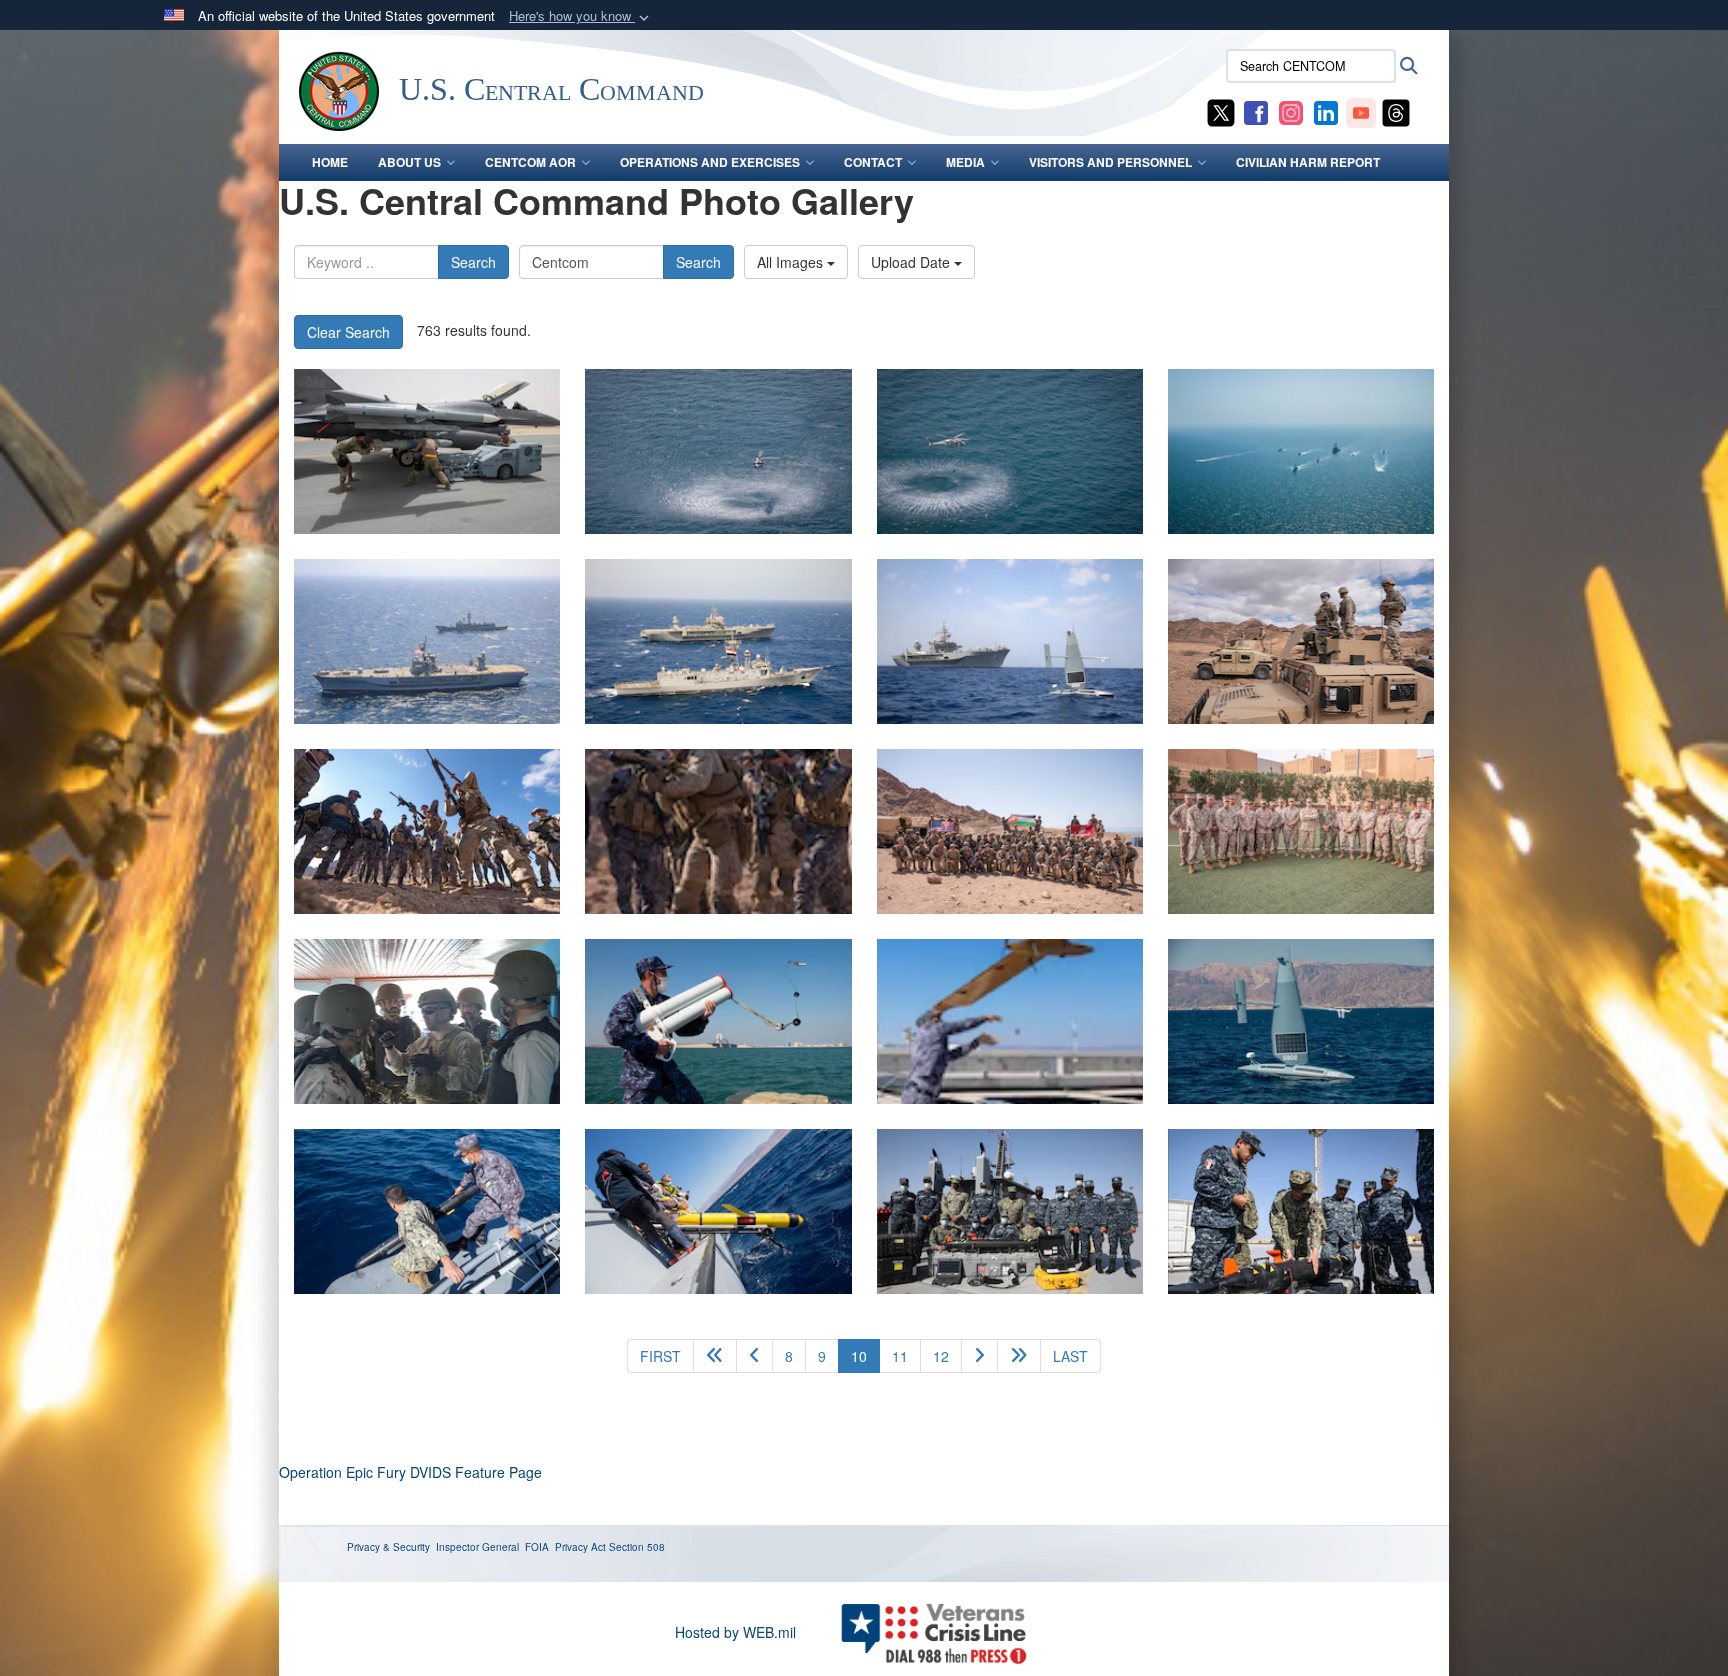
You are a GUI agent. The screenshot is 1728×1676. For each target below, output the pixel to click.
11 (900, 1356)
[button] (581, 16)
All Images (792, 262)
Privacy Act (580, 1547)
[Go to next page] (979, 1356)
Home (330, 162)
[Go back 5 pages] (715, 1356)
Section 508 (637, 1547)
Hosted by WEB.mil (735, 1632)
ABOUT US (409, 162)
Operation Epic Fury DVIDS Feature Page (410, 1472)
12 (941, 1356)
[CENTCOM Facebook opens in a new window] (1256, 111)
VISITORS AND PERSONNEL (1110, 162)
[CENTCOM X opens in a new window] (1221, 111)
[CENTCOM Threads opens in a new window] (1396, 111)
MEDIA (965, 162)
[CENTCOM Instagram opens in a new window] (1291, 111)
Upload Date (912, 262)
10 (865, 1355)
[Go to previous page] (754, 1356)
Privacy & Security (388, 1547)
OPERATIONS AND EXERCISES (710, 162)
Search (473, 262)
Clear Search (348, 332)
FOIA (537, 1547)
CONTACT (873, 162)
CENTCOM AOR (530, 162)
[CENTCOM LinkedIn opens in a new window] (1326, 111)
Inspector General (477, 1547)
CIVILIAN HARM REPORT (1308, 162)
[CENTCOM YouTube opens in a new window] (1361, 111)
